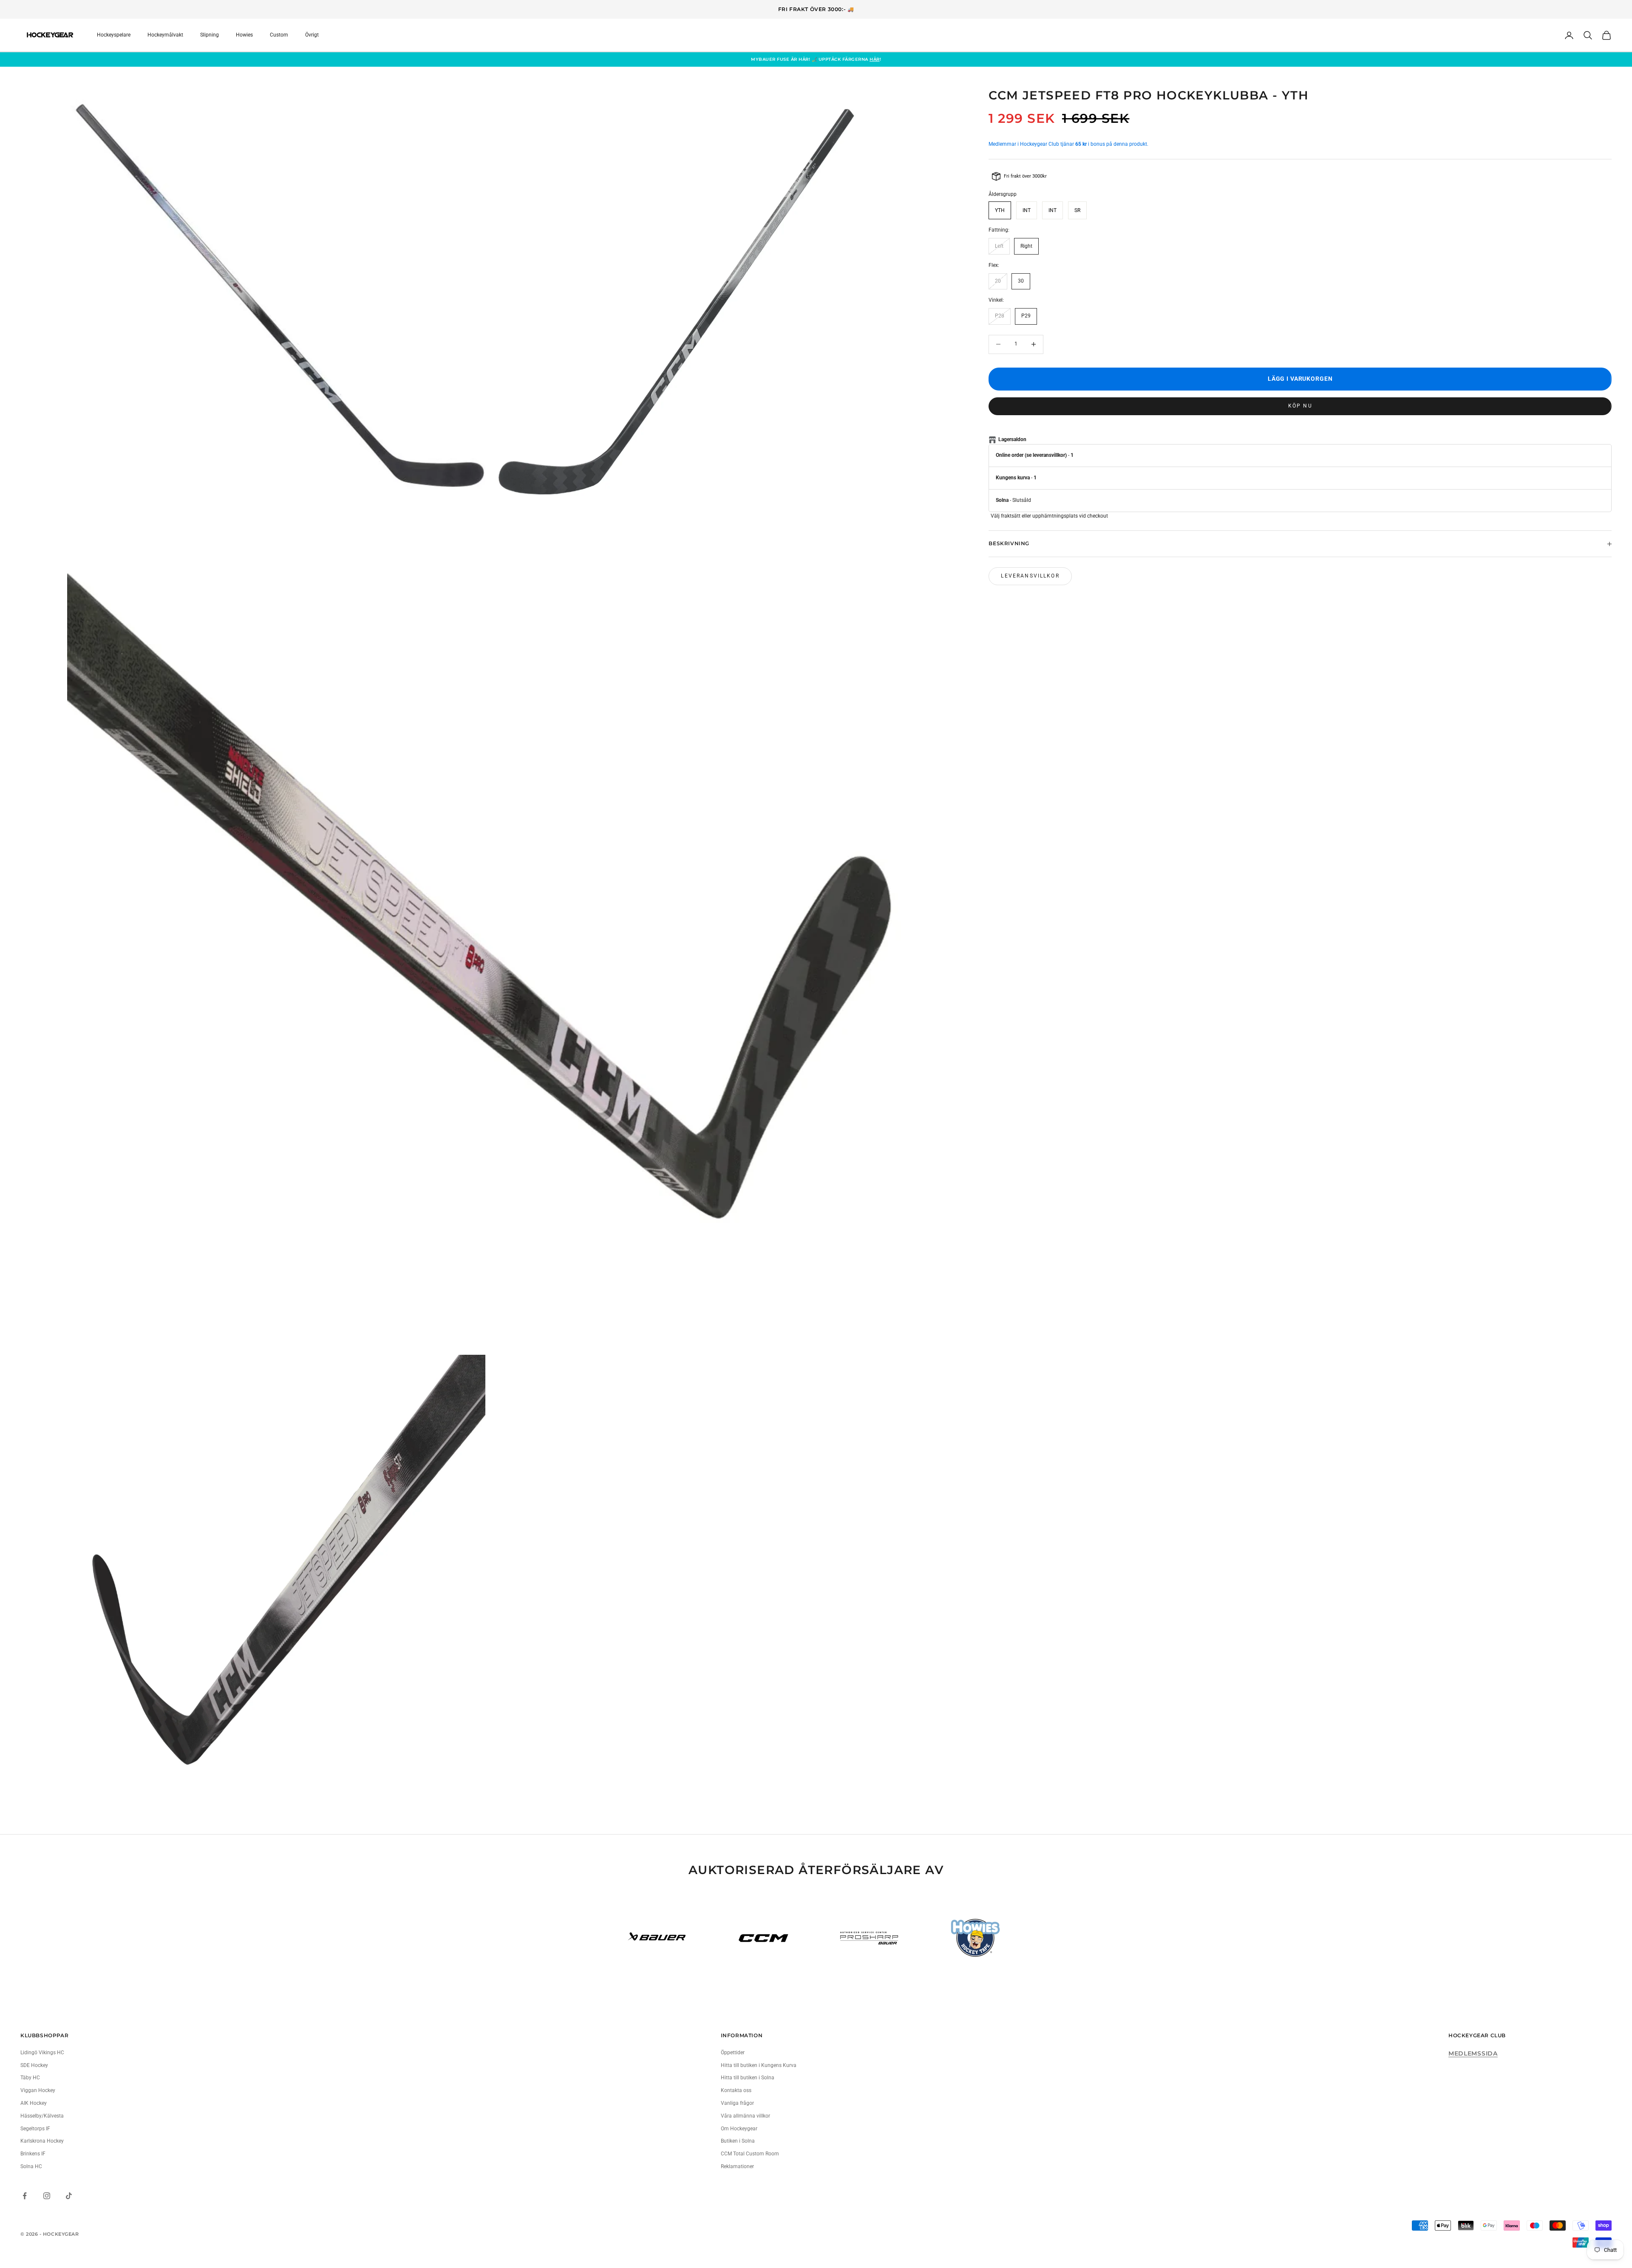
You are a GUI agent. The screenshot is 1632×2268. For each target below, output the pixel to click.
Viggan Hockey (38, 2090)
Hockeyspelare (114, 35)
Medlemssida (1473, 2053)
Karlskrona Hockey (42, 2141)
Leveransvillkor (1030, 576)
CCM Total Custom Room (750, 2154)
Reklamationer (737, 2166)
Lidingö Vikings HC (42, 2053)
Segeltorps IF (35, 2129)
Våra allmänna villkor (745, 2116)
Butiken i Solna (738, 2141)
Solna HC (31, 2166)
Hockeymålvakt (165, 35)
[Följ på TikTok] (69, 2196)
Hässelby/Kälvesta (42, 2116)
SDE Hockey (34, 2065)
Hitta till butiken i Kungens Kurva (759, 2065)
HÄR (875, 59)
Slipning (210, 35)
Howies (244, 35)
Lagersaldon (1012, 440)
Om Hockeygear (739, 2129)
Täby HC (30, 2078)
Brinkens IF (33, 2154)
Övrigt (312, 35)
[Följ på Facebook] (25, 2196)
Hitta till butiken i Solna (748, 2078)
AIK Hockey (34, 2103)
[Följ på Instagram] (47, 2196)
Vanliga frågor (737, 2103)
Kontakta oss (736, 2090)
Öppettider (733, 2053)
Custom (279, 35)
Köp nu (1300, 406)
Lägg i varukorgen (1300, 379)
